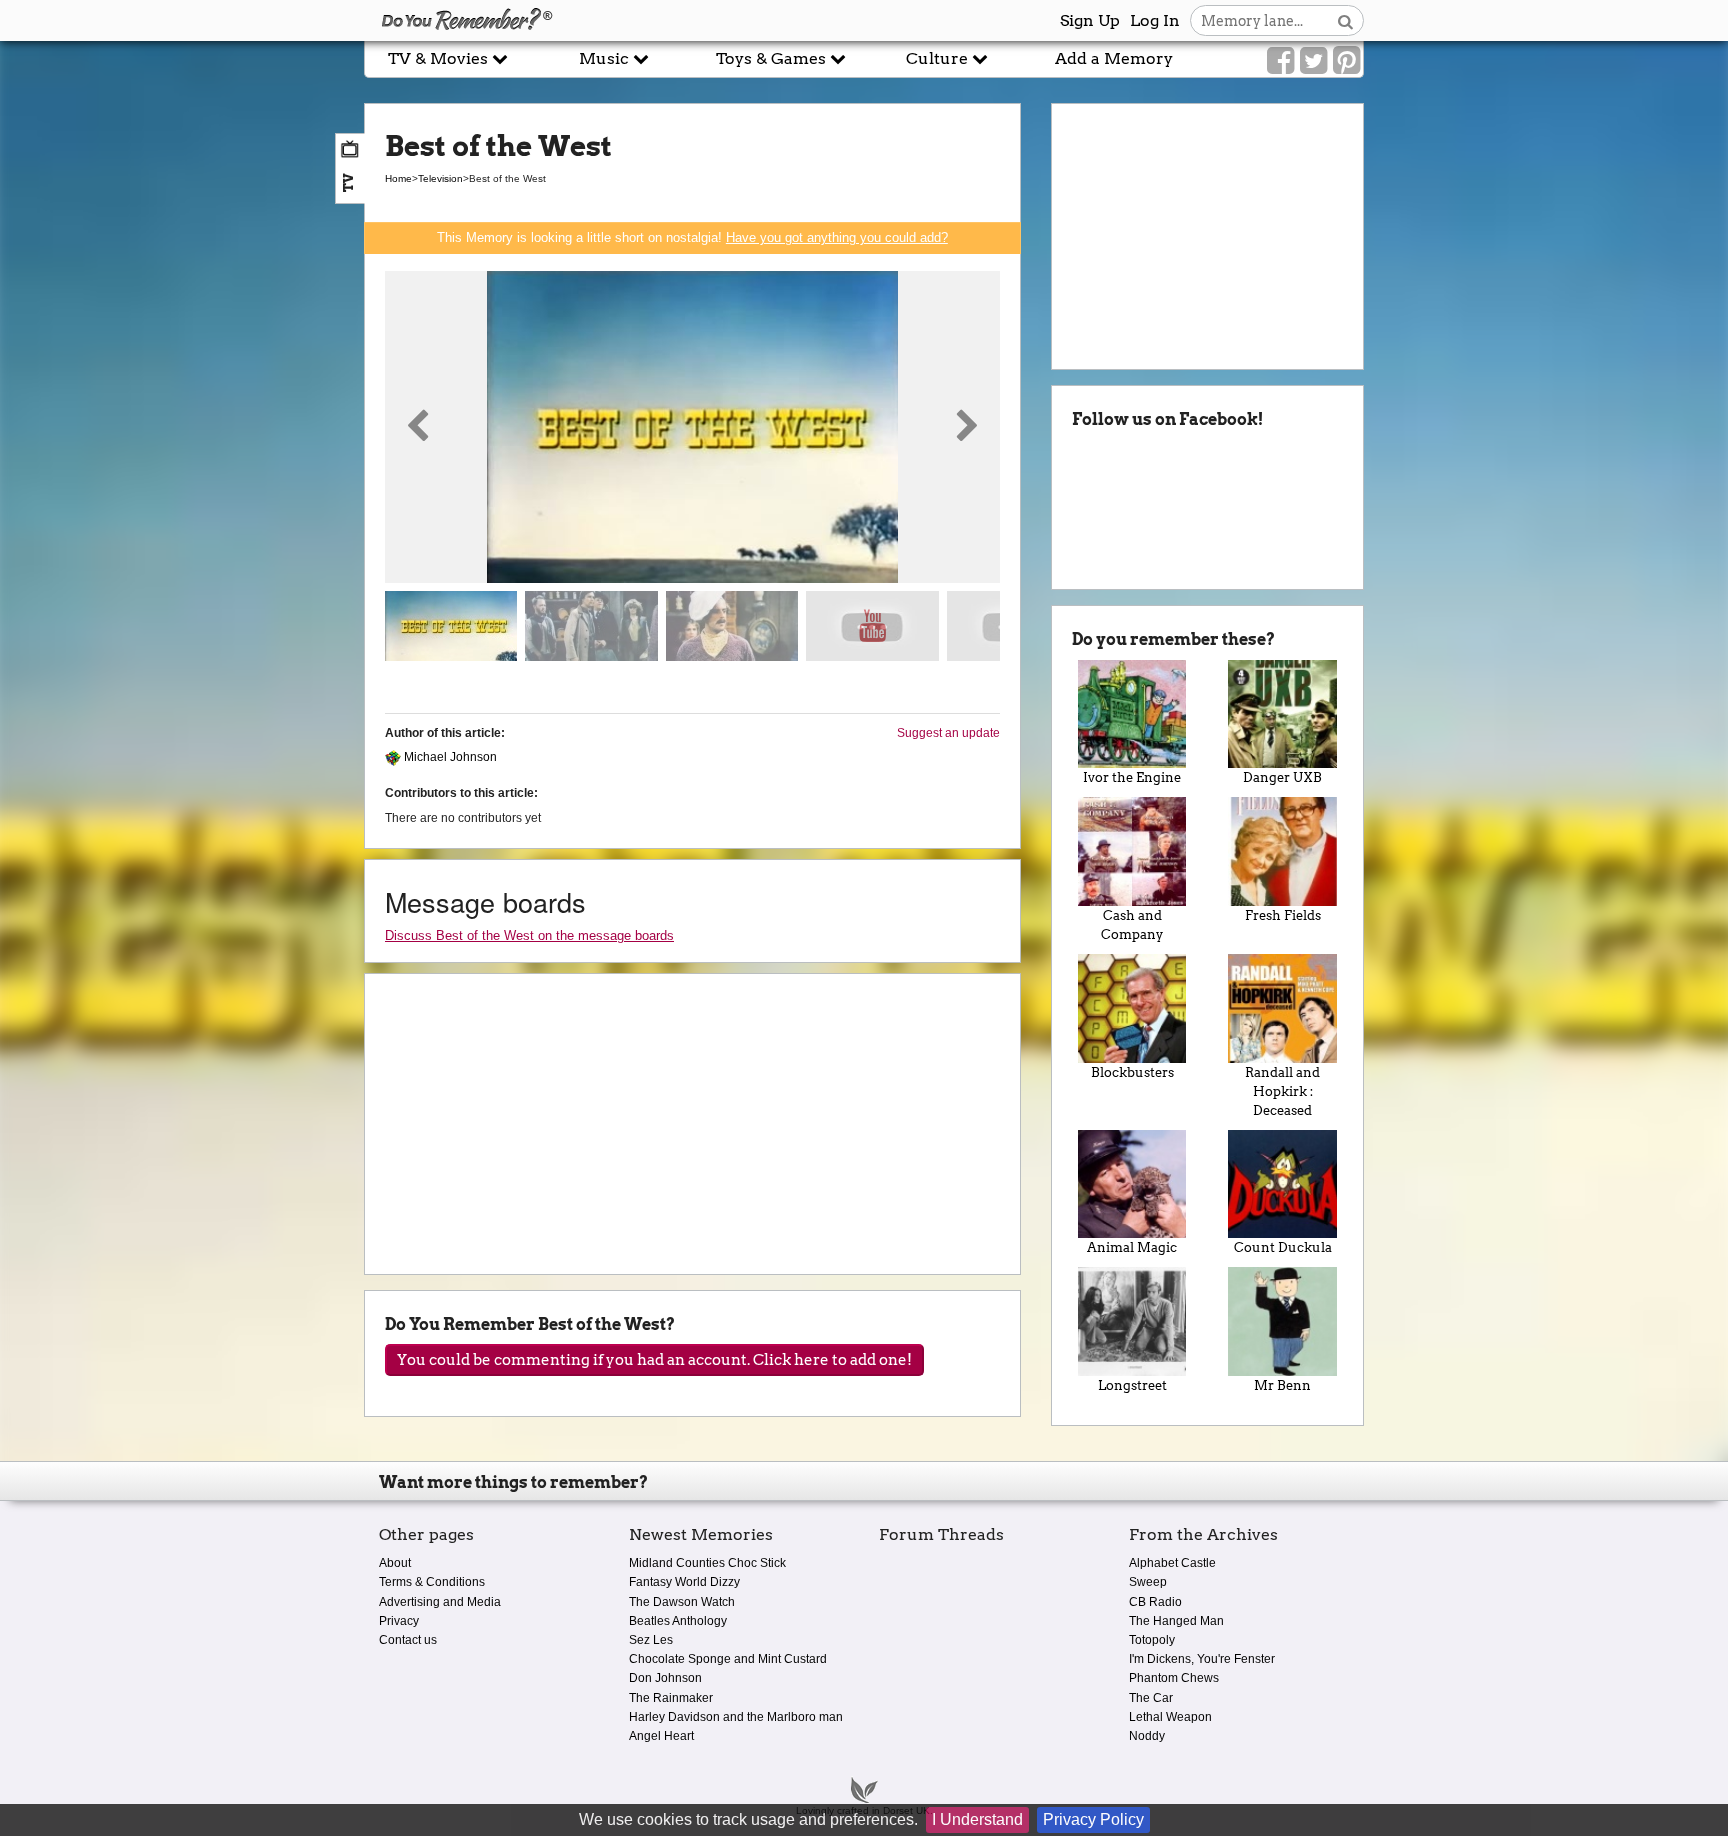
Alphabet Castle (1172, 1563)
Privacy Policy (1093, 1819)
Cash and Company (1132, 925)
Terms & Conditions (432, 1582)
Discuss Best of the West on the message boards (529, 935)
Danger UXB (1282, 777)
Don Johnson (665, 1678)
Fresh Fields (1283, 915)
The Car (1151, 1698)
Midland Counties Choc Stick (707, 1563)
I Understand (977, 1819)
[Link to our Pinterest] (1346, 61)
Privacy (399, 1621)
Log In (1155, 20)
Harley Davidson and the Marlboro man (736, 1717)
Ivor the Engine (1132, 777)
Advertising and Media (440, 1602)
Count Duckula (1283, 1247)
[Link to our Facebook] (1280, 61)
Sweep (1148, 1582)
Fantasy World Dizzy (684, 1582)
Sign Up (1090, 20)
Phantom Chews (1174, 1678)
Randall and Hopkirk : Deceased (1282, 1091)
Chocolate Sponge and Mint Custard (728, 1659)
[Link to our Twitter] (1313, 61)
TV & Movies (440, 58)
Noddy (1147, 1736)
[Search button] (1345, 20)
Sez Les (651, 1640)
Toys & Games (773, 58)
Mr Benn (1282, 1385)
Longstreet (1132, 1385)
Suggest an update (948, 733)
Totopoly (1152, 1640)
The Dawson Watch (682, 1602)
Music (606, 58)
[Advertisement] (182, 453)
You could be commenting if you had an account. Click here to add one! (654, 1360)
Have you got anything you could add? (837, 237)
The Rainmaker (671, 1698)
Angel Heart (661, 1736)
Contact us (408, 1640)
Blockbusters (1132, 1072)
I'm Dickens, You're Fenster (1202, 1659)
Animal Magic (1132, 1247)
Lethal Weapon (1170, 1717)
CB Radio (1155, 1602)
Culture (939, 58)
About (395, 1563)
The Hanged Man (1176, 1621)
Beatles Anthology (678, 1621)
